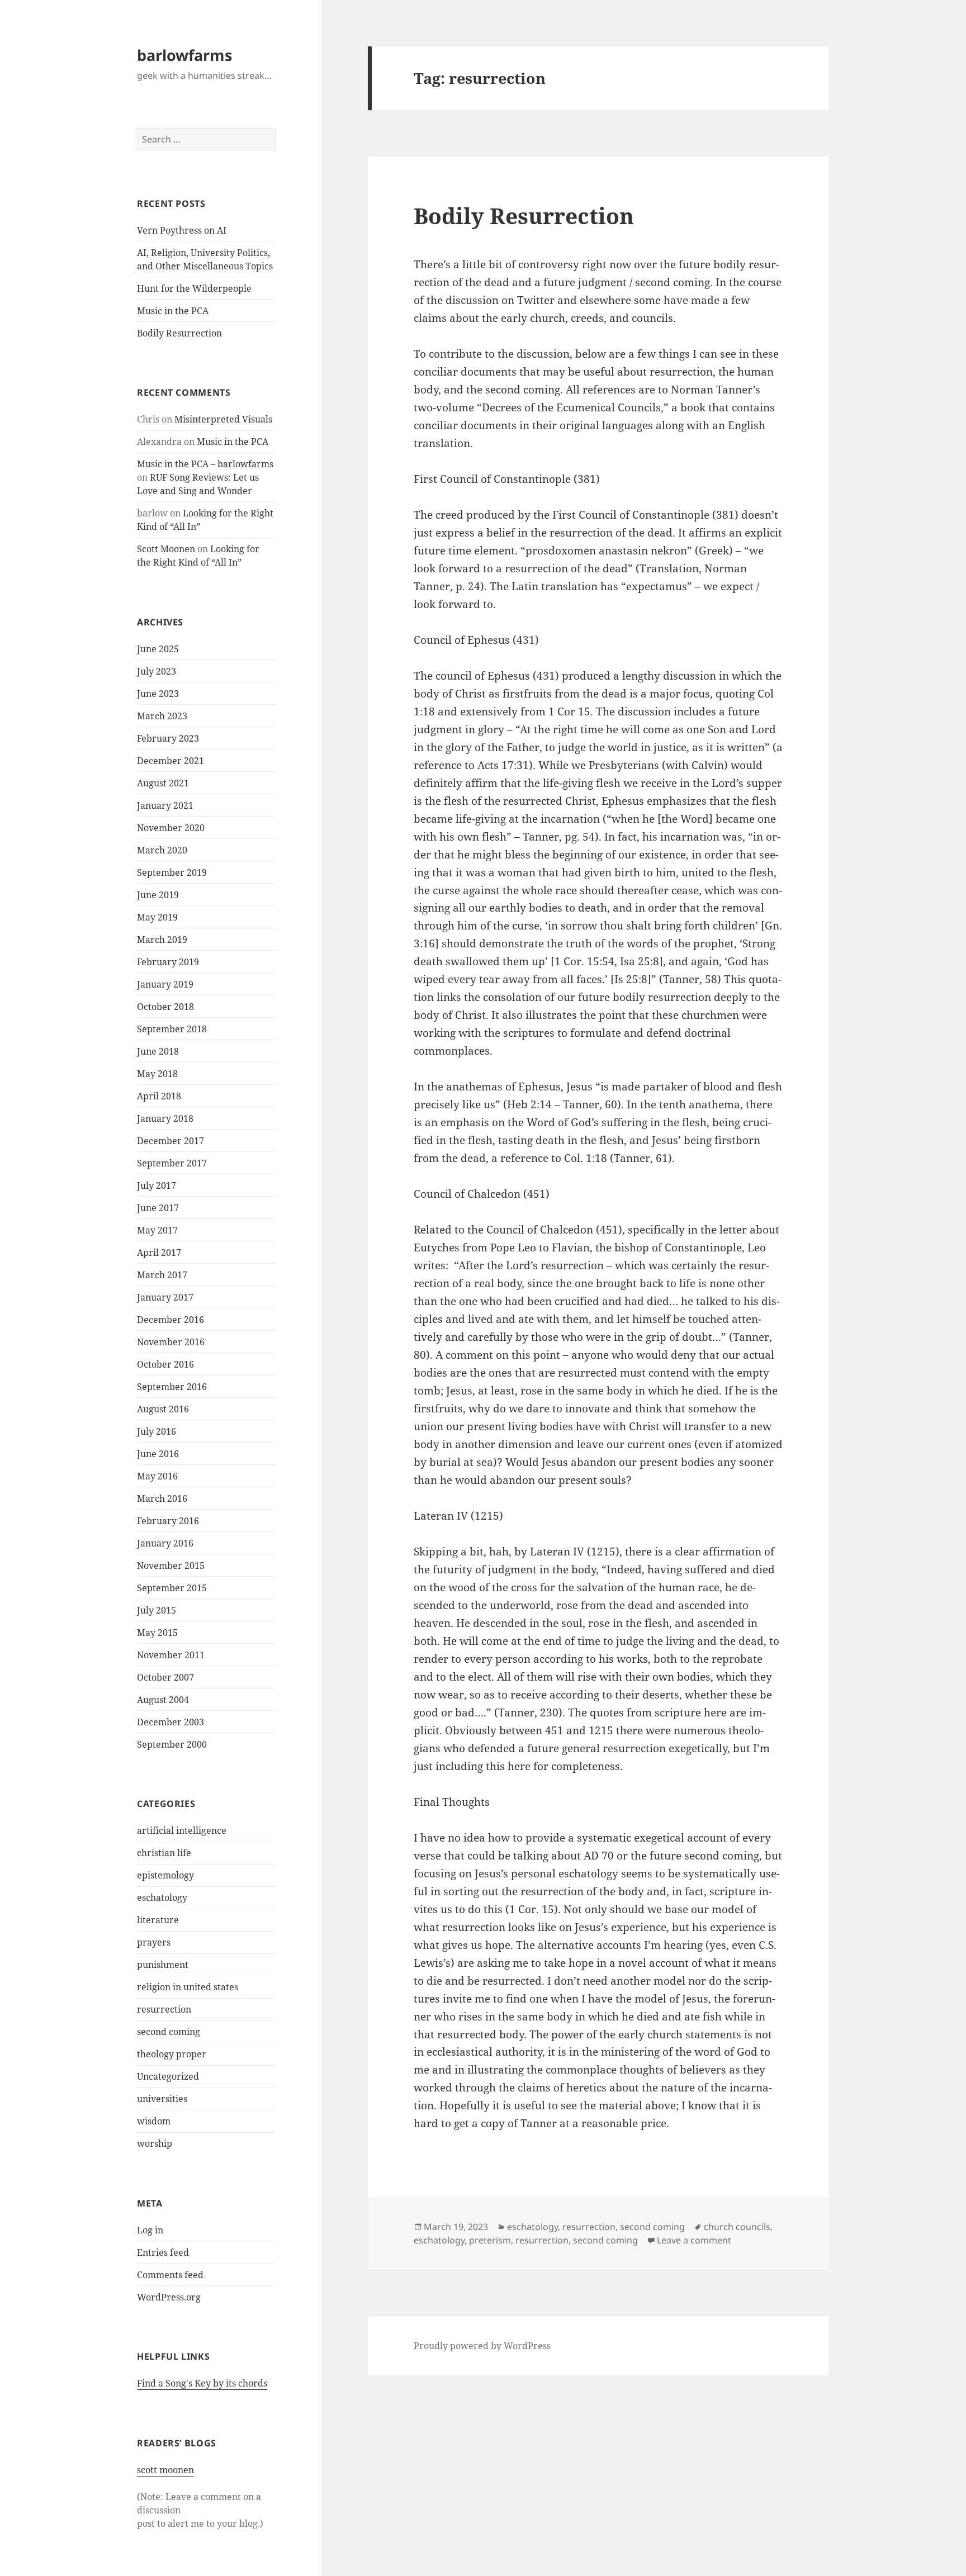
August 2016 (163, 1409)
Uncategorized (168, 2076)
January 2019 (165, 984)
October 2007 (165, 1677)
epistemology (165, 1875)
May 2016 (157, 1476)
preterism (490, 2240)
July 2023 (157, 671)
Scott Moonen (166, 549)
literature (158, 1920)
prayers (154, 1942)
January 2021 (165, 805)
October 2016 (165, 1364)
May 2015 (157, 1633)
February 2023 (168, 738)
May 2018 (157, 1074)
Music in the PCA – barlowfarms (205, 464)
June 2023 (158, 694)
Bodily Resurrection (179, 333)
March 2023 (162, 716)
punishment (163, 1965)
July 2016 (157, 1431)
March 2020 (162, 850)
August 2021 (163, 783)
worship (155, 2143)
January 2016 (165, 1543)
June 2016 (158, 1454)
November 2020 (171, 828)
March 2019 (162, 940)
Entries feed (163, 2252)
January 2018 (165, 1118)
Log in (150, 2230)
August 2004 (163, 1700)
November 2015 (171, 1565)
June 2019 (158, 895)
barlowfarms (184, 55)
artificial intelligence (182, 1830)
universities (162, 2099)
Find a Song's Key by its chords (202, 2383)
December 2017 (171, 1141)
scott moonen (165, 2470)
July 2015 (157, 1610)
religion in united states (188, 1987)
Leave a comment (694, 2240)
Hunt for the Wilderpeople (194, 288)
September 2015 (172, 1588)
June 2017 (158, 1208)
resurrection (164, 2009)
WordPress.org (169, 2297)
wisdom (154, 2121)
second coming (169, 2032)
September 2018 (172, 1029)
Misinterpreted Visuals (223, 419)
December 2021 (171, 761)
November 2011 (171, 1655)
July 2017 (157, 1185)
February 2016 (168, 1521)
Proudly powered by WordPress (482, 2346)
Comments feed (170, 2275)
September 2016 (172, 1387)
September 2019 (172, 872)
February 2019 (168, 962)
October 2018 (165, 1007)
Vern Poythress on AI (182, 230)
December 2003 (171, 1722)
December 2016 (171, 1320)
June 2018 (158, 1051)
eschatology (162, 1897)
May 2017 (157, 1230)
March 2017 (162, 1275)
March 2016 (162, 1498)
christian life (164, 1853)
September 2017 (172, 1163)
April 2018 (159, 1096)
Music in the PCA (173, 311)
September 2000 (172, 1744)
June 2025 (158, 649)
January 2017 (165, 1297)
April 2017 (159, 1253)
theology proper (172, 2054)
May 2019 (157, 917)
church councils (737, 2227)
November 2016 (171, 1342)
